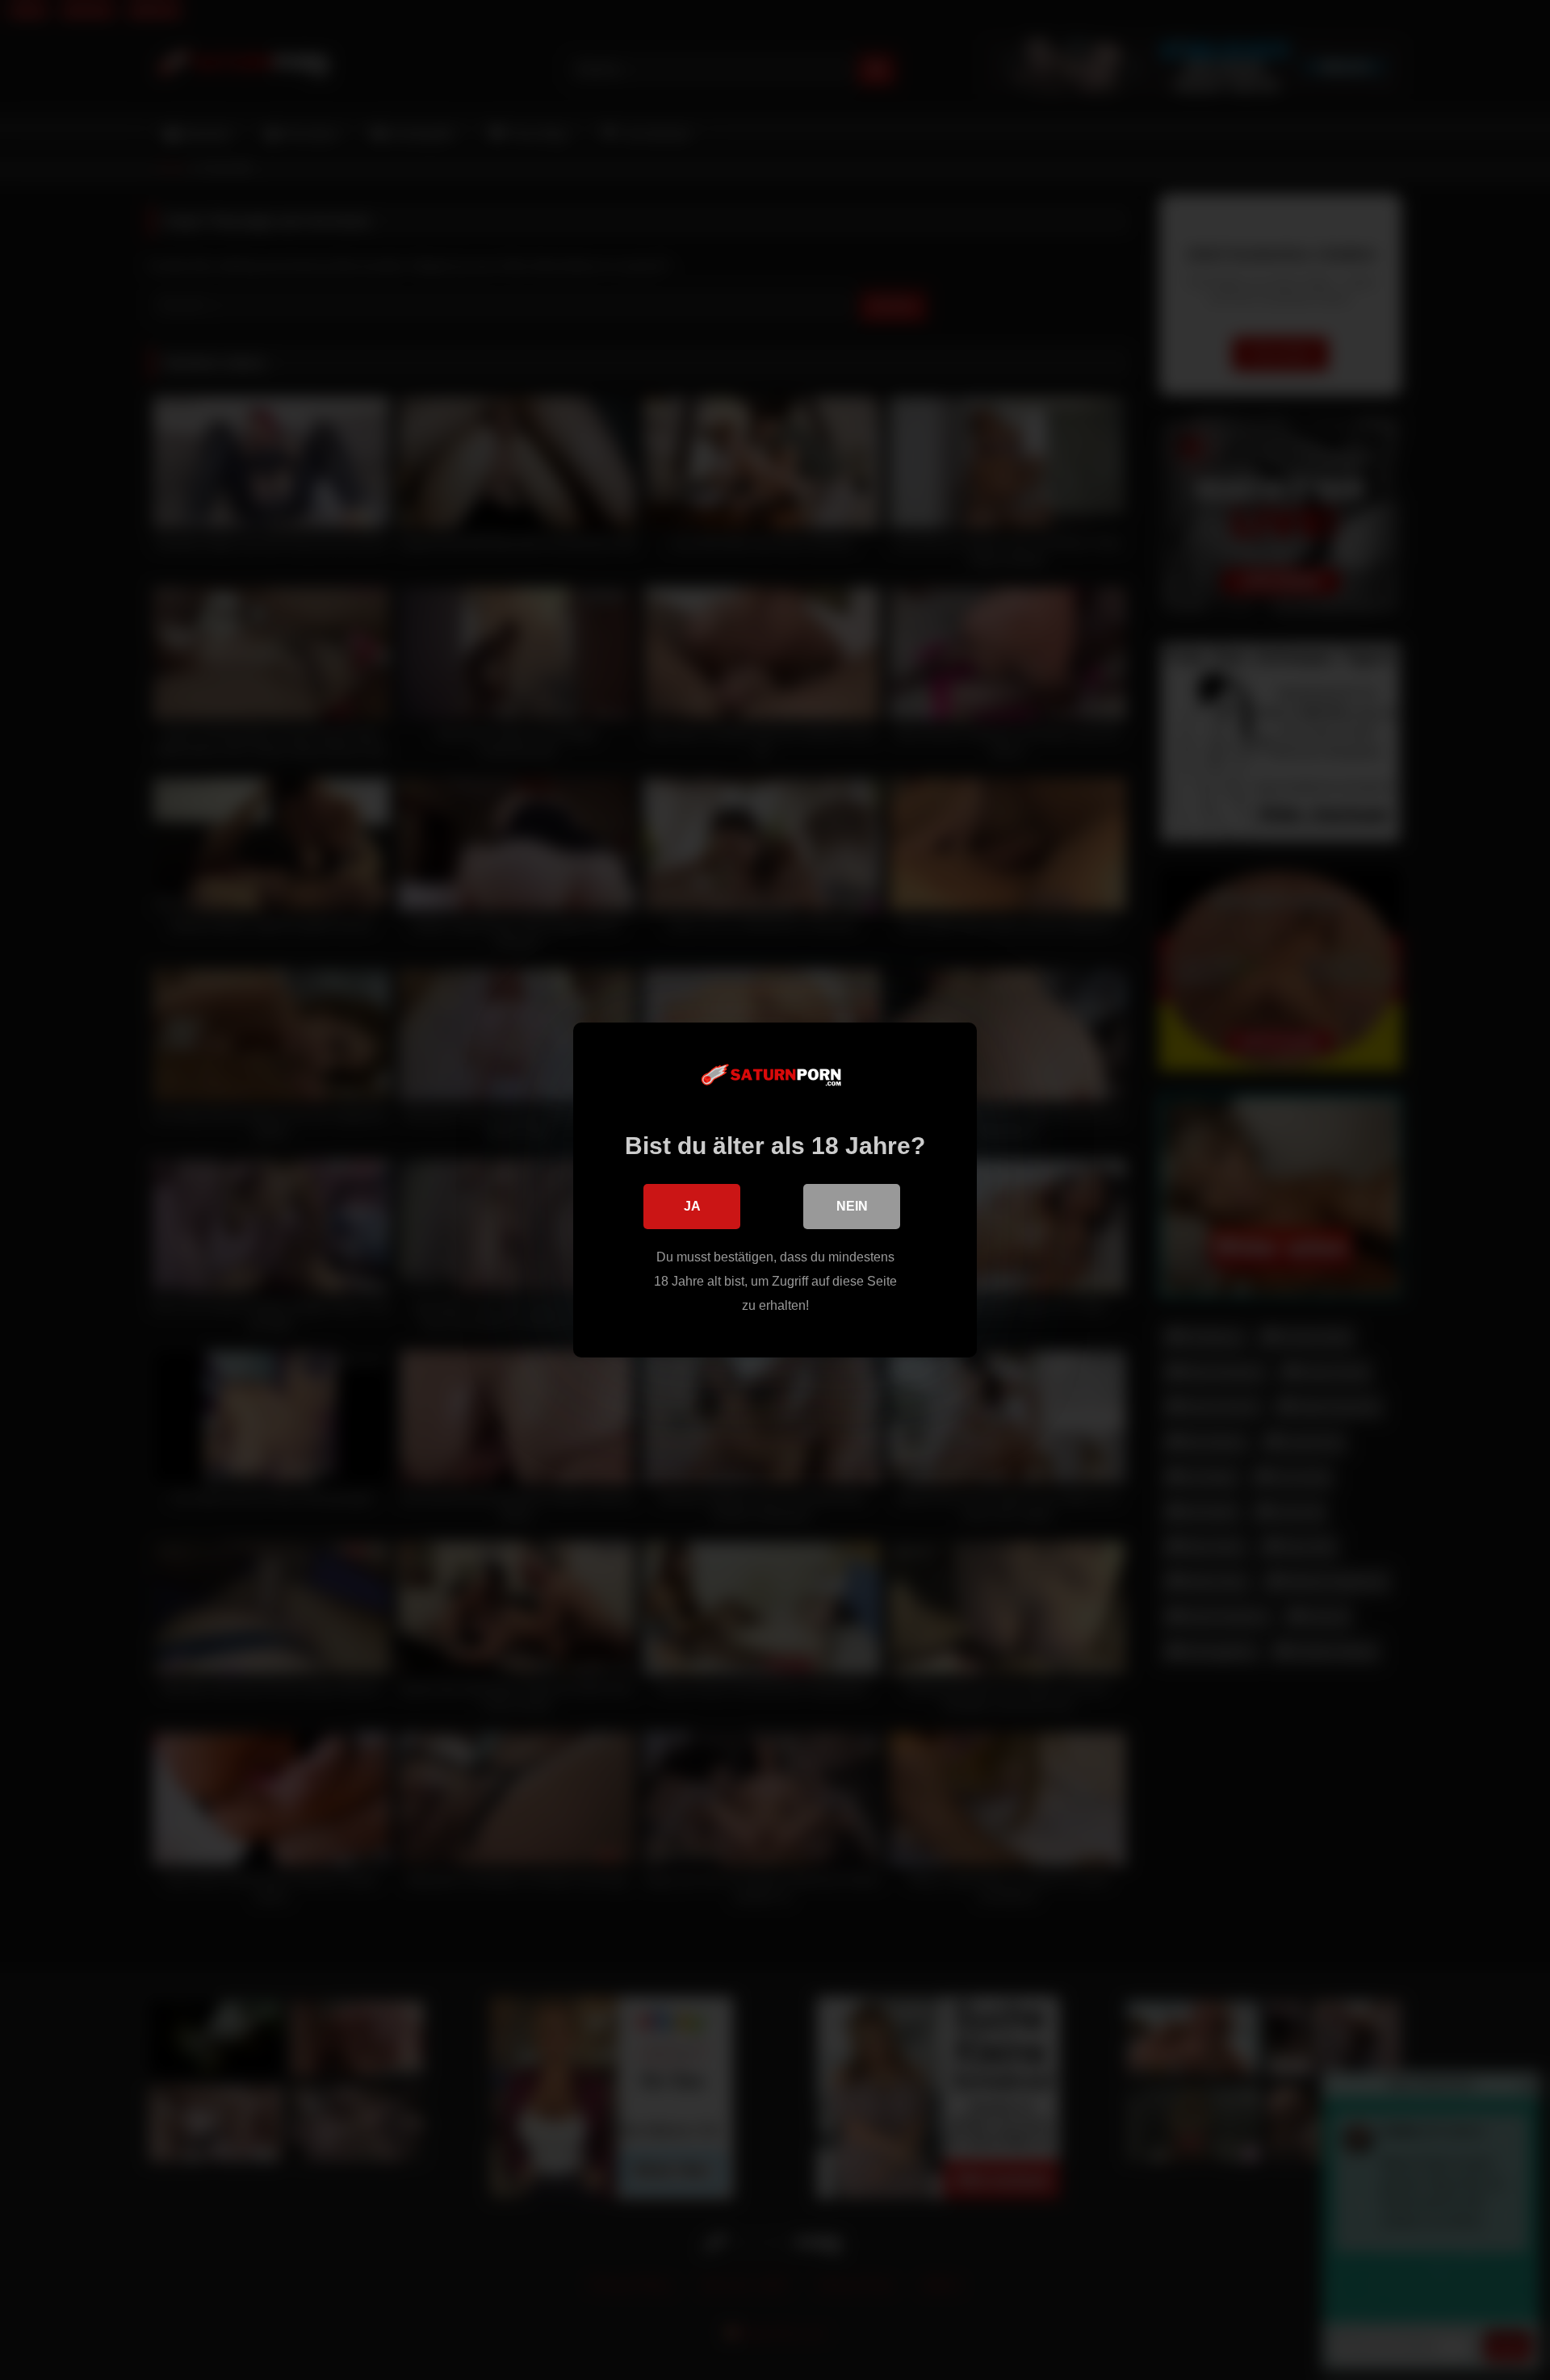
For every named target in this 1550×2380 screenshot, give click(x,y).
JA (692, 1206)
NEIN (852, 1206)
